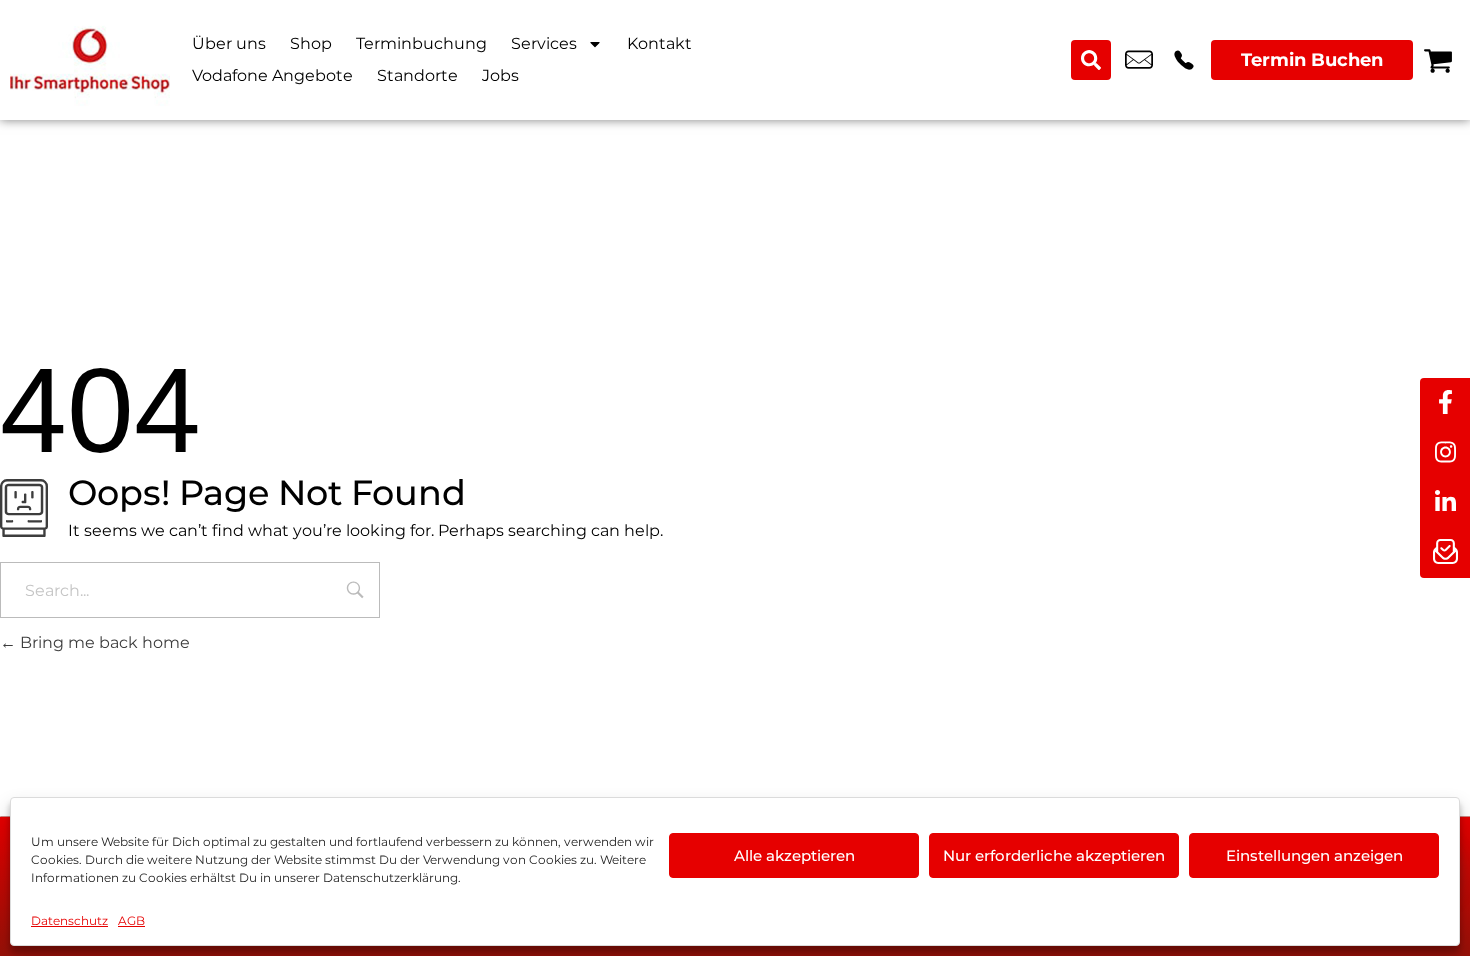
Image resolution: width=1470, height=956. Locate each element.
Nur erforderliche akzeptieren (1054, 855)
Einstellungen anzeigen (1314, 855)
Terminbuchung (421, 43)
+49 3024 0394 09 (1184, 60)
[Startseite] (90, 60)
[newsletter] (1445, 553)
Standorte (417, 75)
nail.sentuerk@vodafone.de (1139, 60)
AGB (131, 920)
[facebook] (1445, 403)
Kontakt (659, 43)
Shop (311, 43)
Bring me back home (103, 642)
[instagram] (1445, 453)
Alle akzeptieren (794, 855)
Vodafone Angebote (272, 75)
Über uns (229, 43)
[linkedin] (1445, 503)
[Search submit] (1091, 60)
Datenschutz (69, 920)
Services (544, 43)
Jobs (500, 75)
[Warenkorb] (1438, 60)
